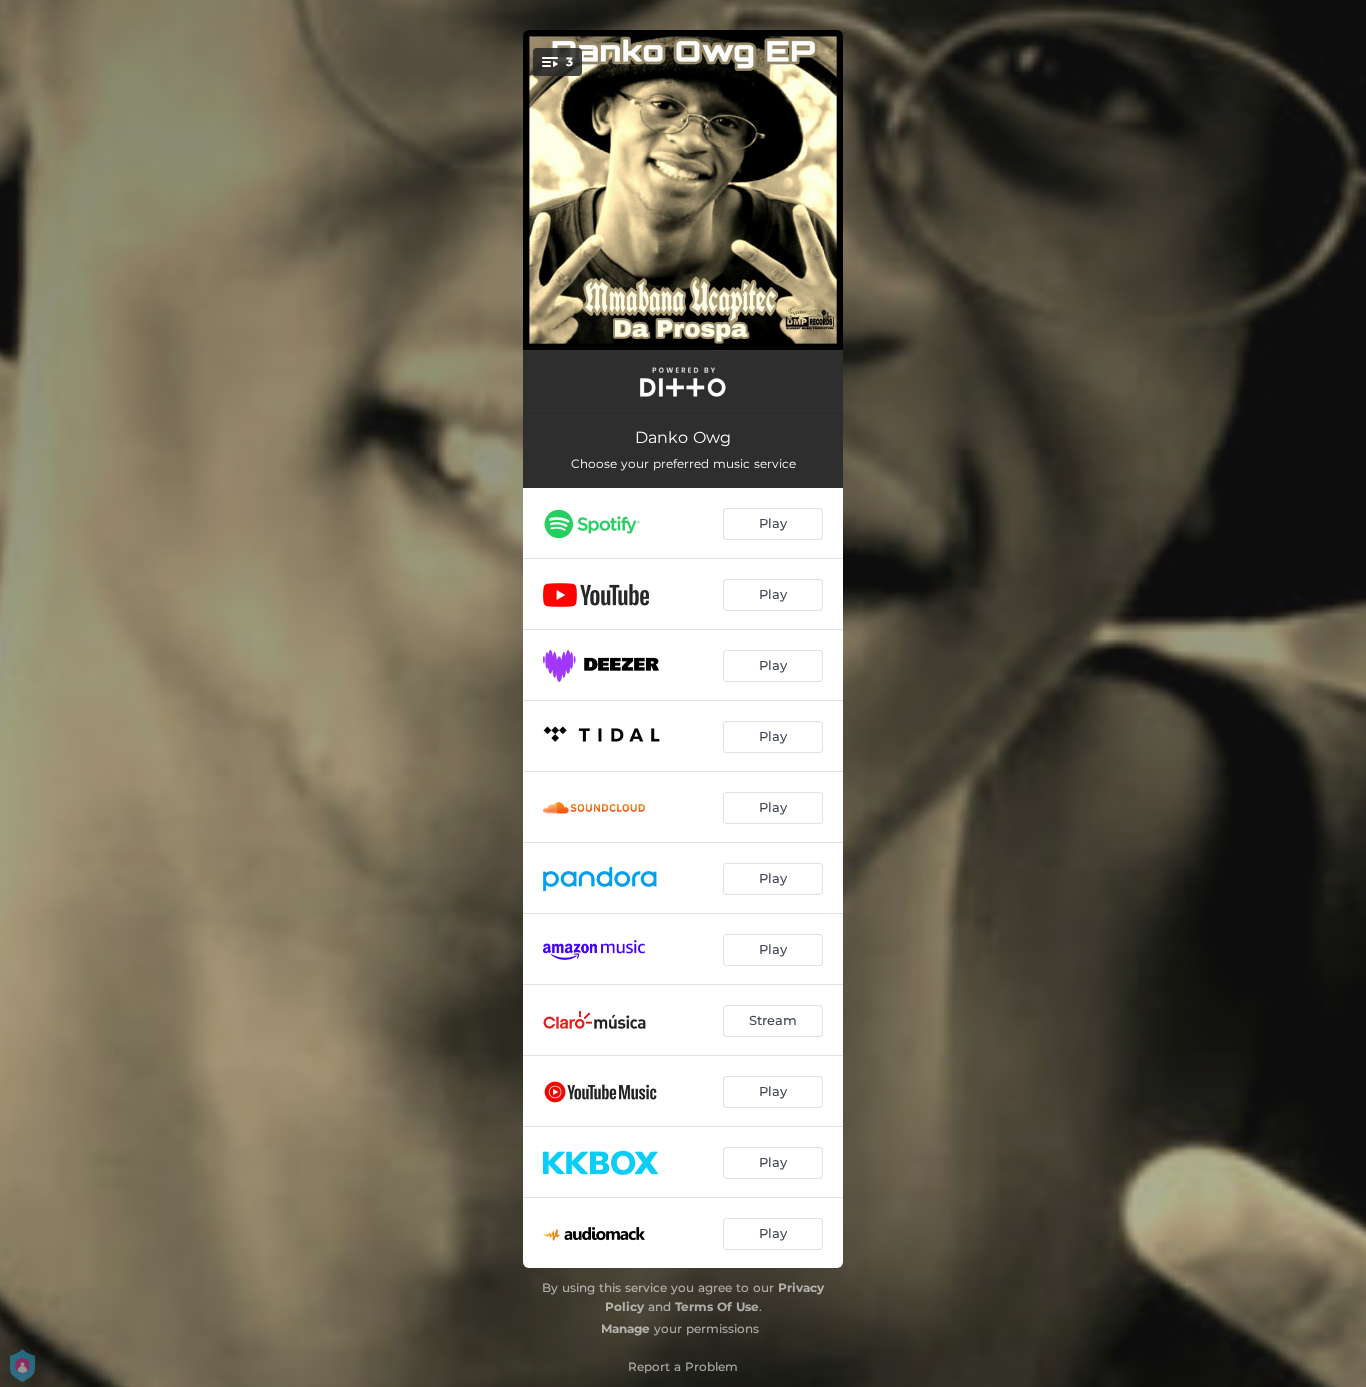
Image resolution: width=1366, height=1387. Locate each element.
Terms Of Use (717, 1306)
